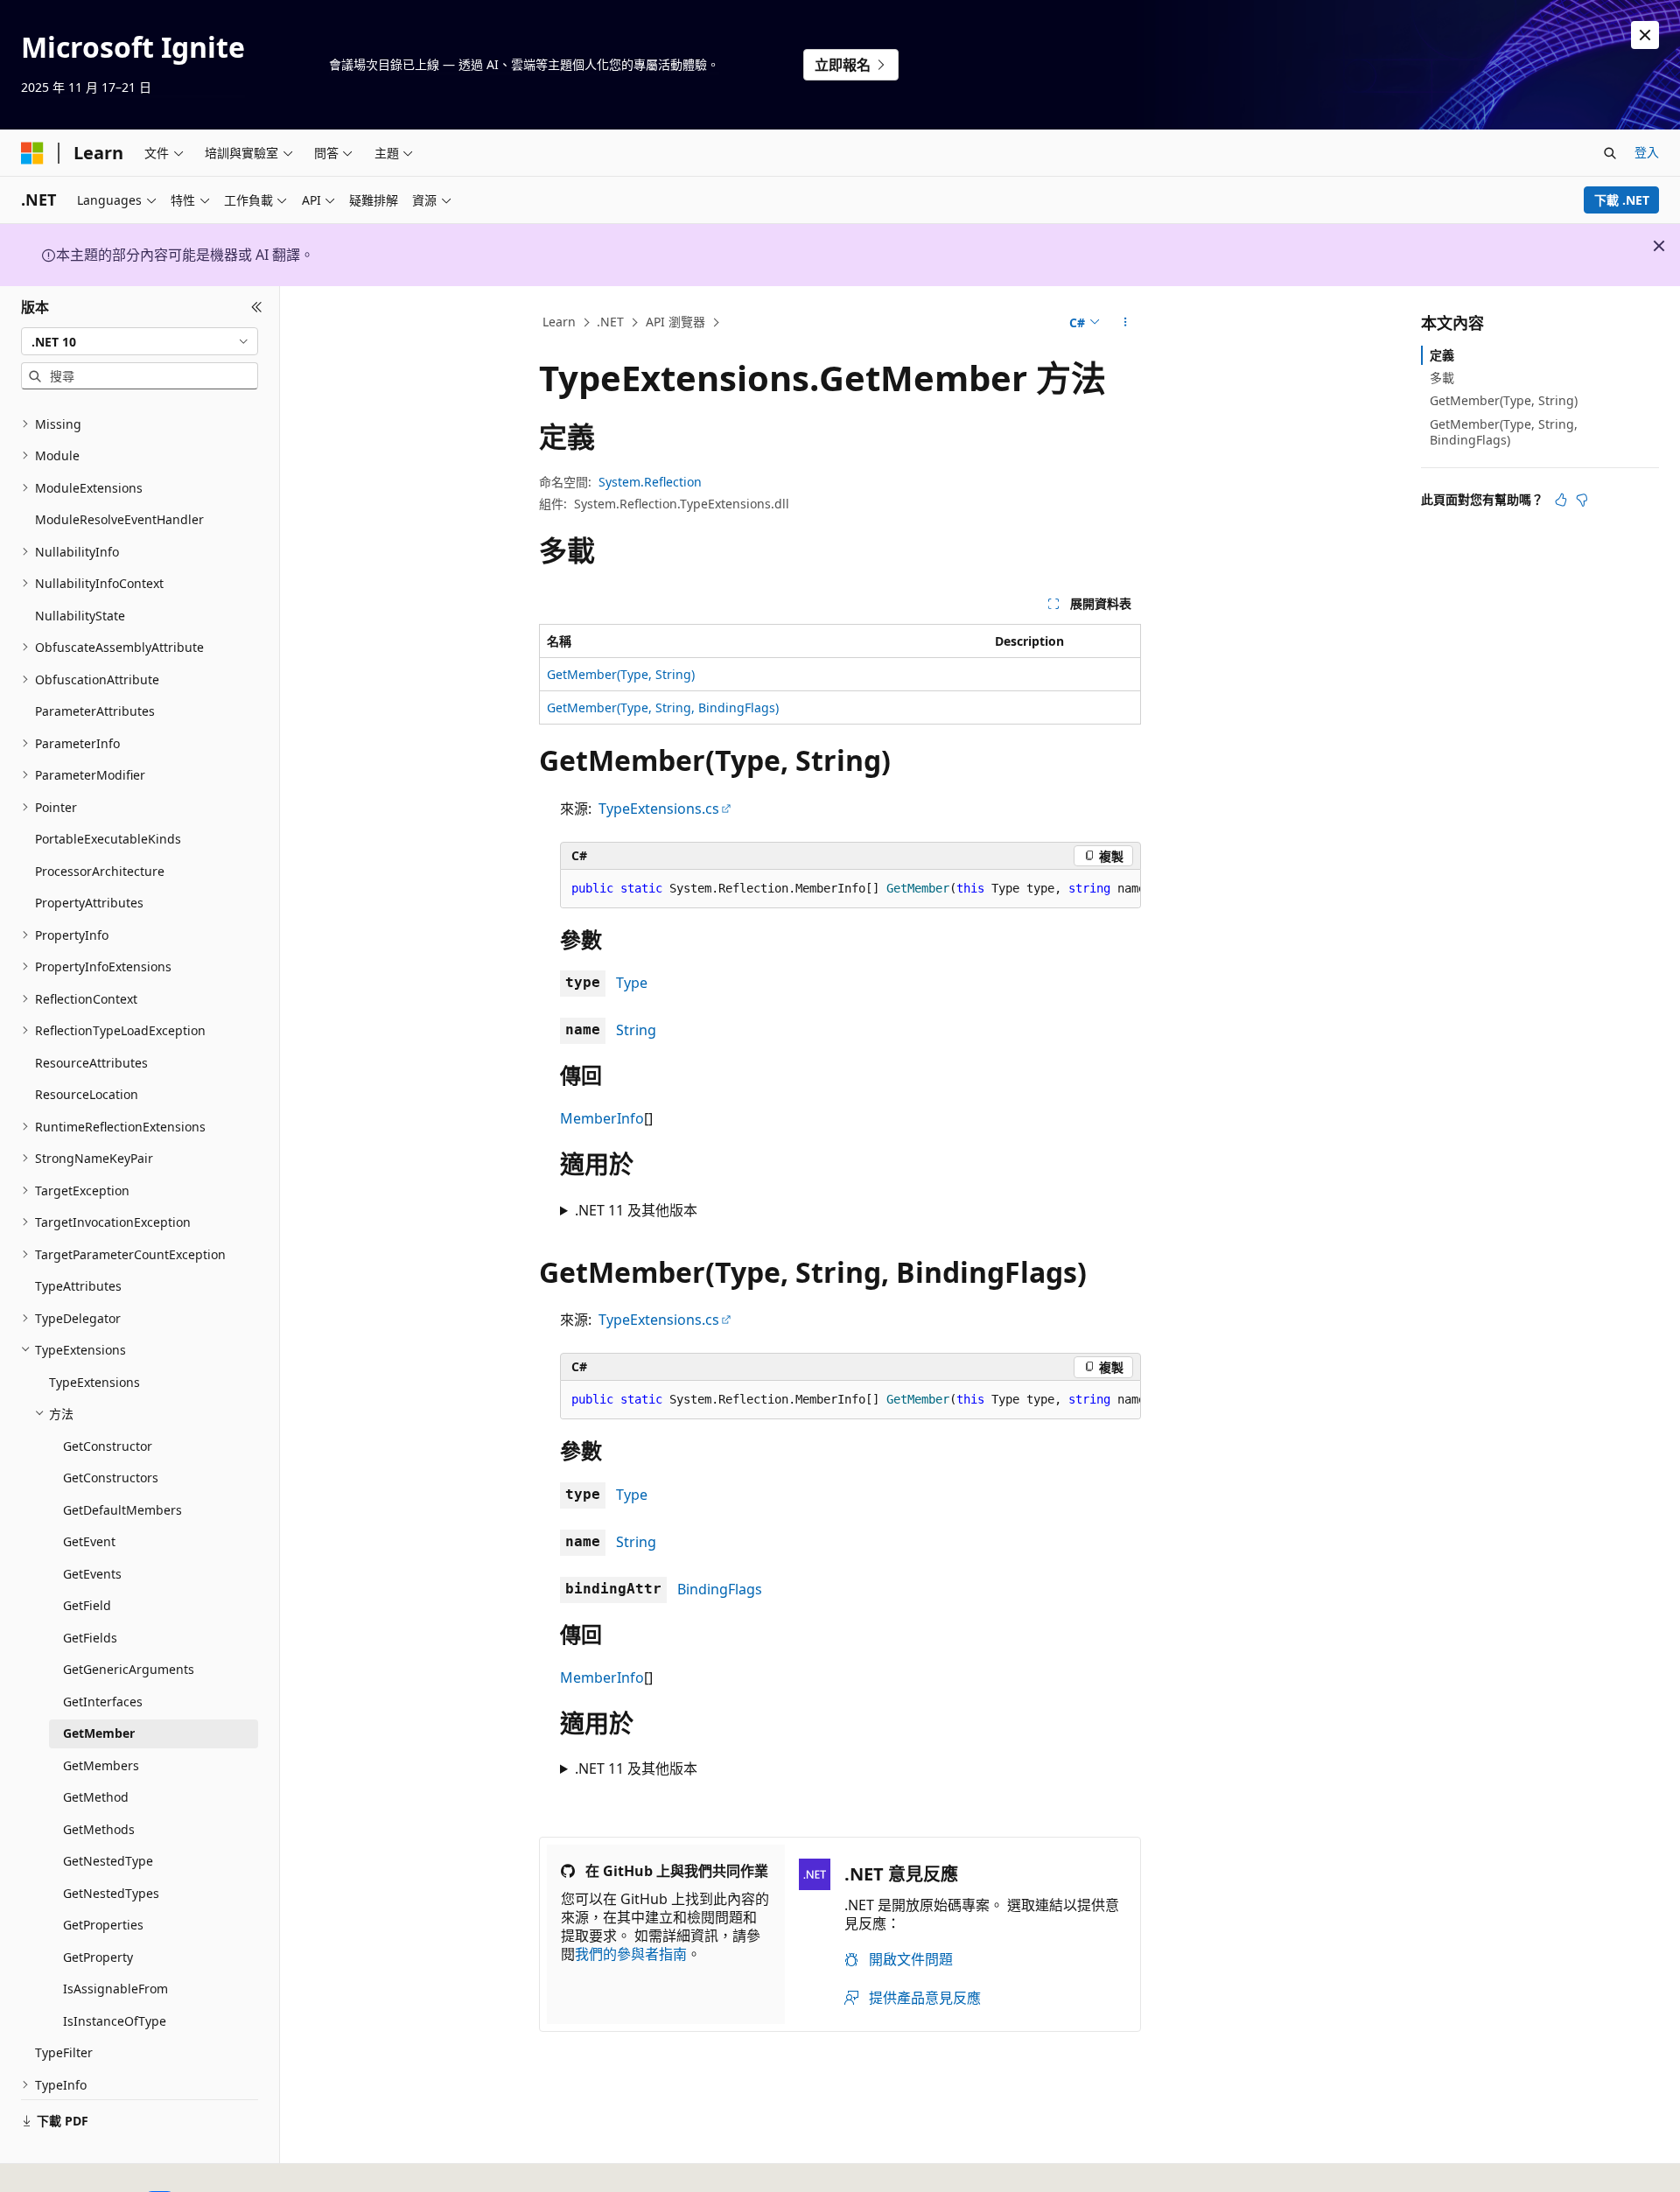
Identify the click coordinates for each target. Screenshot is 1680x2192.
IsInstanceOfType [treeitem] (115, 2021)
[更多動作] (1126, 323)
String (636, 1030)
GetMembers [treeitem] (101, 1765)
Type (632, 983)
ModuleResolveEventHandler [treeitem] (119, 519)
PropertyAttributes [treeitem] (89, 903)
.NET (610, 322)
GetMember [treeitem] (99, 1733)
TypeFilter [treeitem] (64, 2052)
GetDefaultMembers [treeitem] (122, 1510)
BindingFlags (720, 1589)
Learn (559, 322)
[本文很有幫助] (1561, 500)
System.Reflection (650, 482)
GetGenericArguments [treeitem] (129, 1669)
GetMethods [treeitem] (99, 1829)
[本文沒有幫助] (1582, 500)
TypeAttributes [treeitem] (78, 1286)
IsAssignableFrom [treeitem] (115, 1989)
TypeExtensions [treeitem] (94, 1382)
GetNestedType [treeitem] (108, 1861)
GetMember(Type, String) (621, 674)
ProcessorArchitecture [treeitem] (100, 871)
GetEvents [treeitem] (92, 1574)
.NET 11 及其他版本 (636, 1210)
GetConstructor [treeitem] (108, 1446)
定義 (1442, 355)
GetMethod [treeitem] (96, 1797)
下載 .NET (1622, 200)
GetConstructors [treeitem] (111, 1478)
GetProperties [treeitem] (103, 1925)
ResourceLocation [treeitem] (87, 1094)
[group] (850, 889)
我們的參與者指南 (631, 1954)
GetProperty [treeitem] (98, 1957)
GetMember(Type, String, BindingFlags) (663, 707)
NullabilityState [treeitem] (80, 616)
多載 (1442, 378)
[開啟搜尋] (1610, 153)
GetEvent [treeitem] (89, 1541)
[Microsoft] (32, 153)
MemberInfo (602, 1118)
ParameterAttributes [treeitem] (95, 711)
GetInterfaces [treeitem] (103, 1702)
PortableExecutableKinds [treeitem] (108, 839)
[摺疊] (257, 307)
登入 (1647, 152)
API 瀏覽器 (675, 322)
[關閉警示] (1645, 35)
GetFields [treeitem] (90, 1638)
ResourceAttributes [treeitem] (91, 1063)
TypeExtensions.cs (659, 809)
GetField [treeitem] (87, 1605)
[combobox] (140, 341)
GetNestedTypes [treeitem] (111, 1893)
